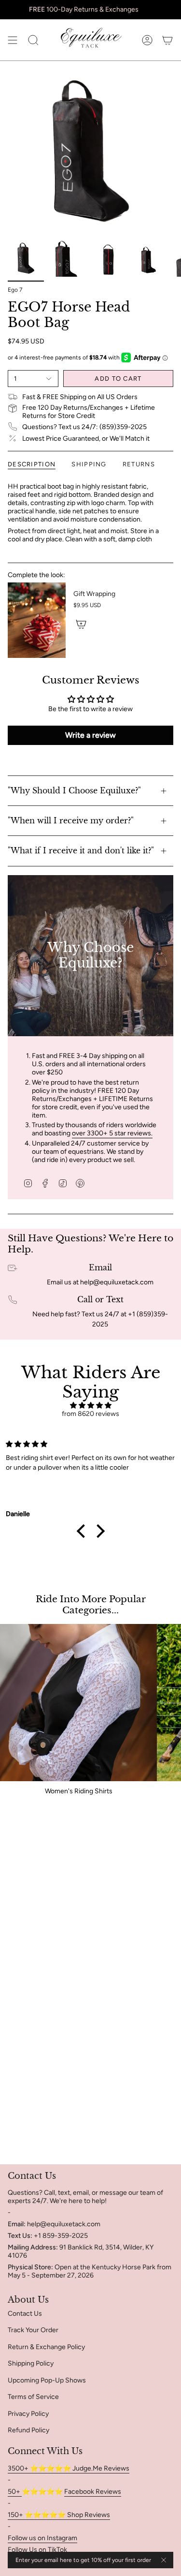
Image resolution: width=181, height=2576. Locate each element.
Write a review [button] (90, 735)
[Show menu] (13, 40)
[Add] (81, 624)
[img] (90, 1406)
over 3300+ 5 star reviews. (112, 1133)
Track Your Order (33, 2330)
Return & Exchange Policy (46, 2347)
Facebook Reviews (93, 2492)
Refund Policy (28, 2430)
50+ (15, 2492)
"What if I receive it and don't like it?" (81, 850)
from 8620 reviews (90, 1414)
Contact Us (25, 2314)
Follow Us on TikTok (37, 2550)
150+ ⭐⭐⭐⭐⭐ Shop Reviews (59, 2515)
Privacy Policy (28, 2414)
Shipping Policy (31, 2363)
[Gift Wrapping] (37, 620)
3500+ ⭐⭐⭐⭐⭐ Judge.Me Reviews (69, 2468)
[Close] (164, 2560)
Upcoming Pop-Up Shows (47, 2380)
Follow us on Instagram (42, 2538)
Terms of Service (33, 2397)
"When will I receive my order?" (71, 820)
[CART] (167, 40)
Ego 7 (15, 290)
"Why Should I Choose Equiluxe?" (74, 790)
